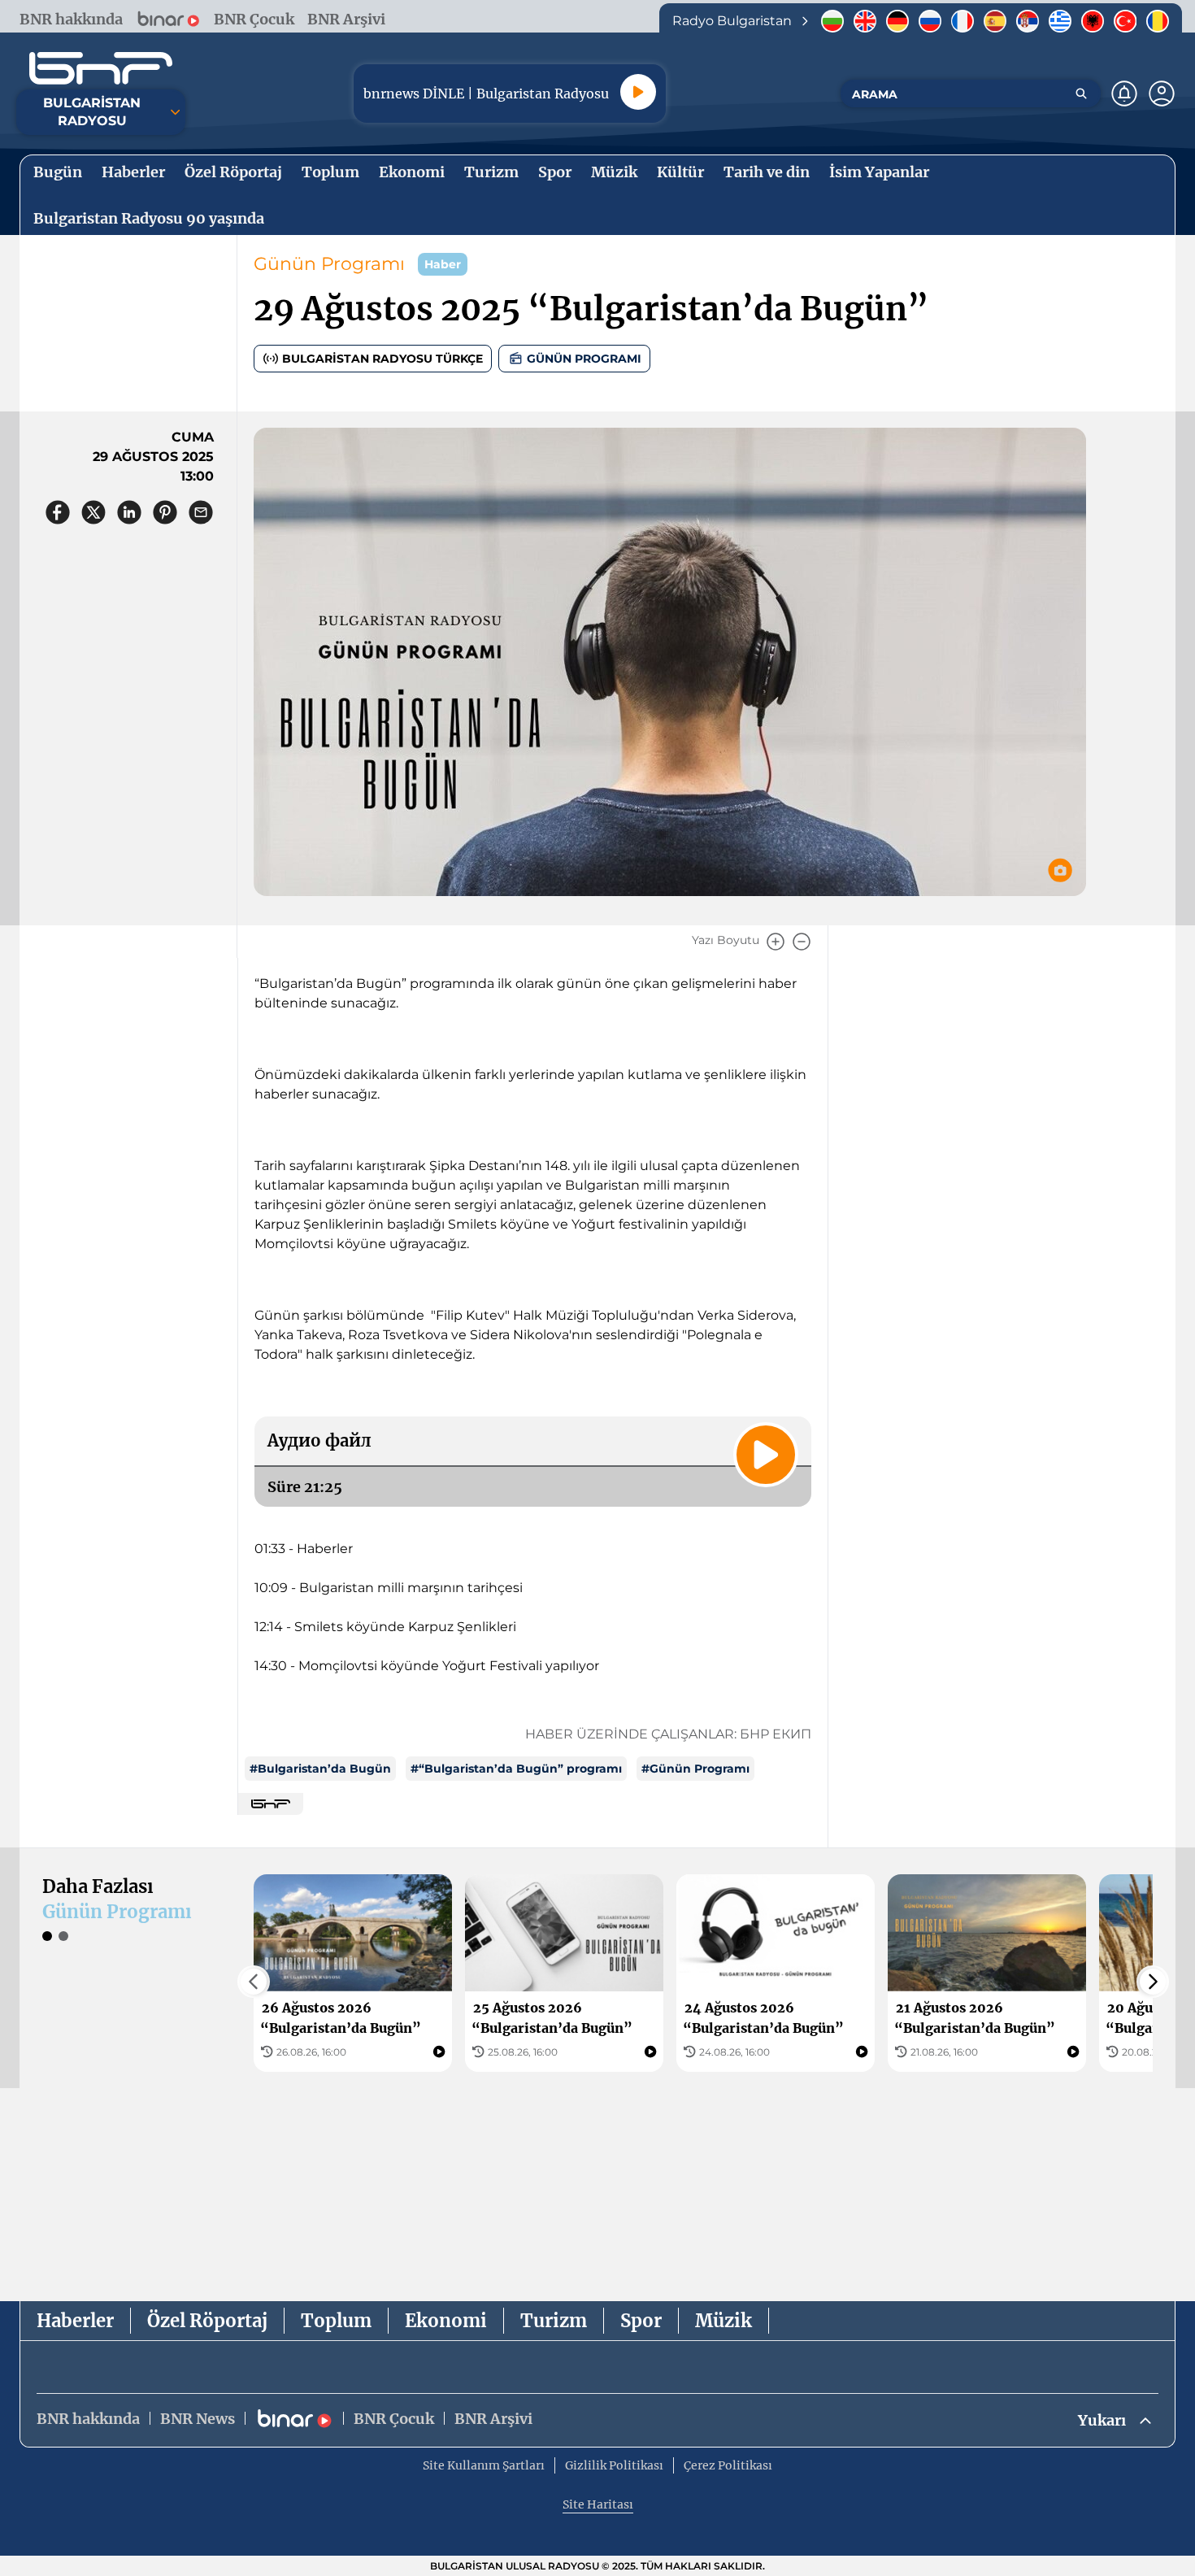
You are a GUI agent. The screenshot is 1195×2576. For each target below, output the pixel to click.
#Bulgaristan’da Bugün (320, 1769)
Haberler (75, 2321)
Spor (641, 2321)
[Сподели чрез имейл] (201, 512)
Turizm (554, 2321)
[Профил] (1162, 94)
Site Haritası (598, 2504)
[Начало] (101, 68)
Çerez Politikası (728, 2465)
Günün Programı (329, 264)
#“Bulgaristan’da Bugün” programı (516, 1769)
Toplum (336, 2321)
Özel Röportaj (207, 2321)
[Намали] (802, 942)
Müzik (724, 2321)
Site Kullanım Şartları (484, 2465)
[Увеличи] (776, 942)
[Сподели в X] (93, 512)
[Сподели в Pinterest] (165, 512)
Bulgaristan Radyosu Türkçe (382, 359)
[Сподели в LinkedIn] (129, 512)
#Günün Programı (695, 1769)
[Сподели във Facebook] (58, 512)
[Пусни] (638, 92)
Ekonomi (446, 2321)
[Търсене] (1081, 94)
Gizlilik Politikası (614, 2465)
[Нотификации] (1124, 94)
